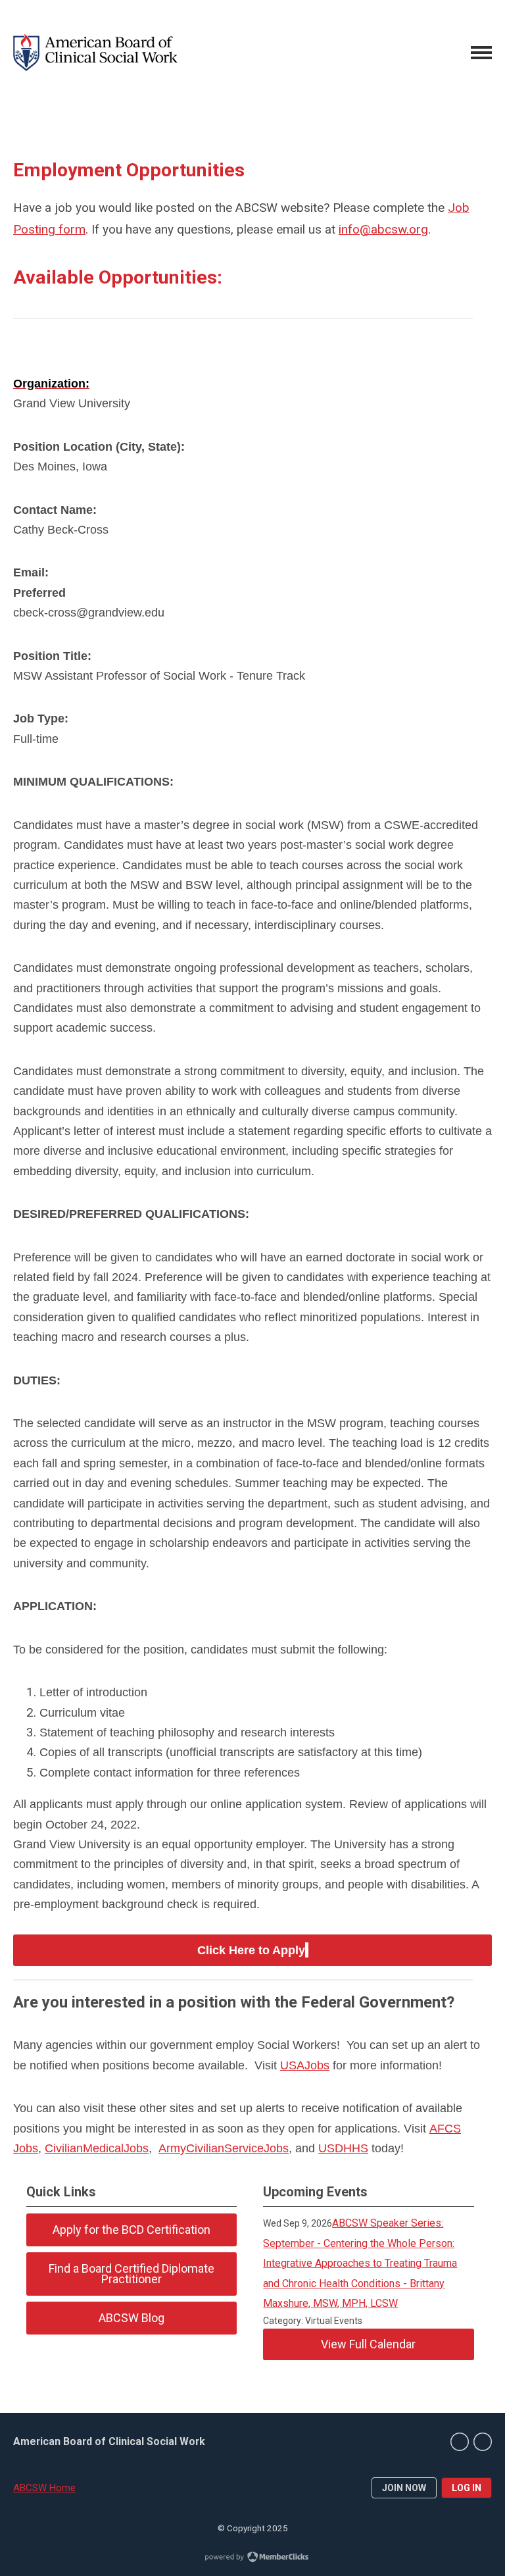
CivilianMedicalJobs (97, 2148)
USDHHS (343, 2148)
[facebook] (483, 2442)
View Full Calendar (368, 2344)
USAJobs (305, 2065)
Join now (404, 2488)
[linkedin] (460, 2442)
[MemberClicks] (95, 53)
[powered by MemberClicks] (252, 2558)
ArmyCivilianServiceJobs (224, 2148)
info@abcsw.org (383, 229)
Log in (467, 2488)
